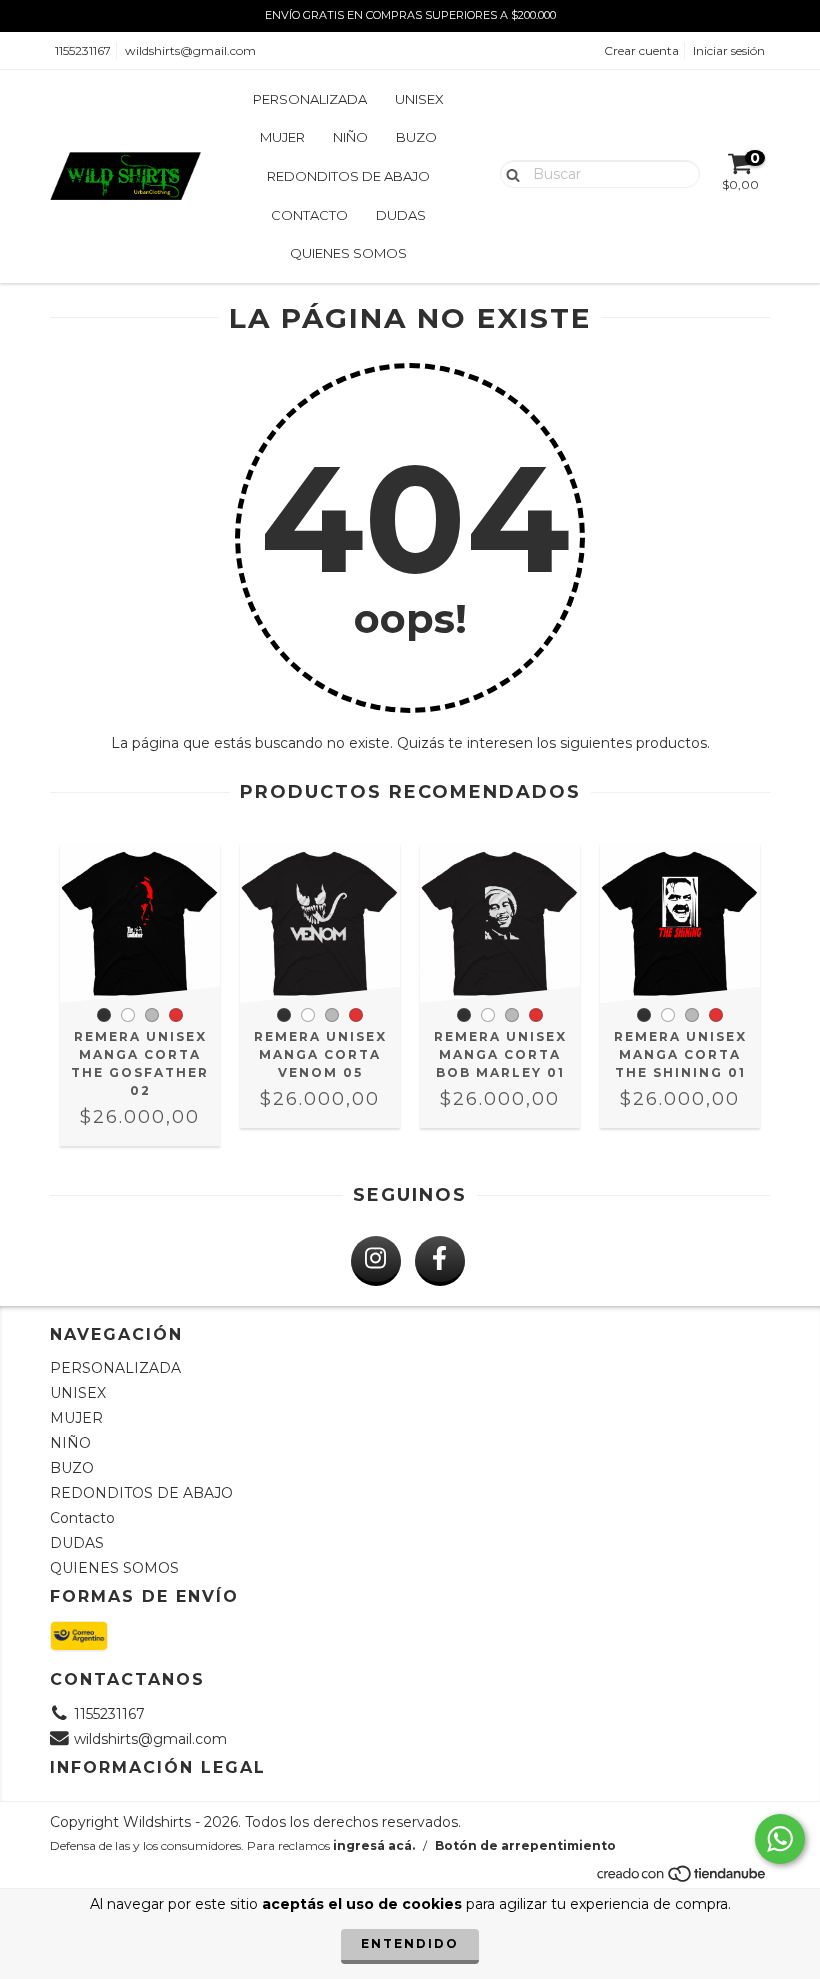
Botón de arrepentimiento (525, 1845)
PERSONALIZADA (310, 99)
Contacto (309, 215)
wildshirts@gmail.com (190, 50)
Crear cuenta (641, 50)
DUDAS (401, 215)
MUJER (282, 137)
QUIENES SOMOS (348, 253)
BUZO (416, 137)
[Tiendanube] (682, 1879)
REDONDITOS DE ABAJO (348, 176)
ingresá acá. (374, 1845)
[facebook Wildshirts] (440, 1261)
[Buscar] (508, 173)
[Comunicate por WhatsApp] (780, 1839)
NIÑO (350, 137)
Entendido (410, 1943)
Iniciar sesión (729, 50)
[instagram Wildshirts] (376, 1261)
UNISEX (419, 99)
